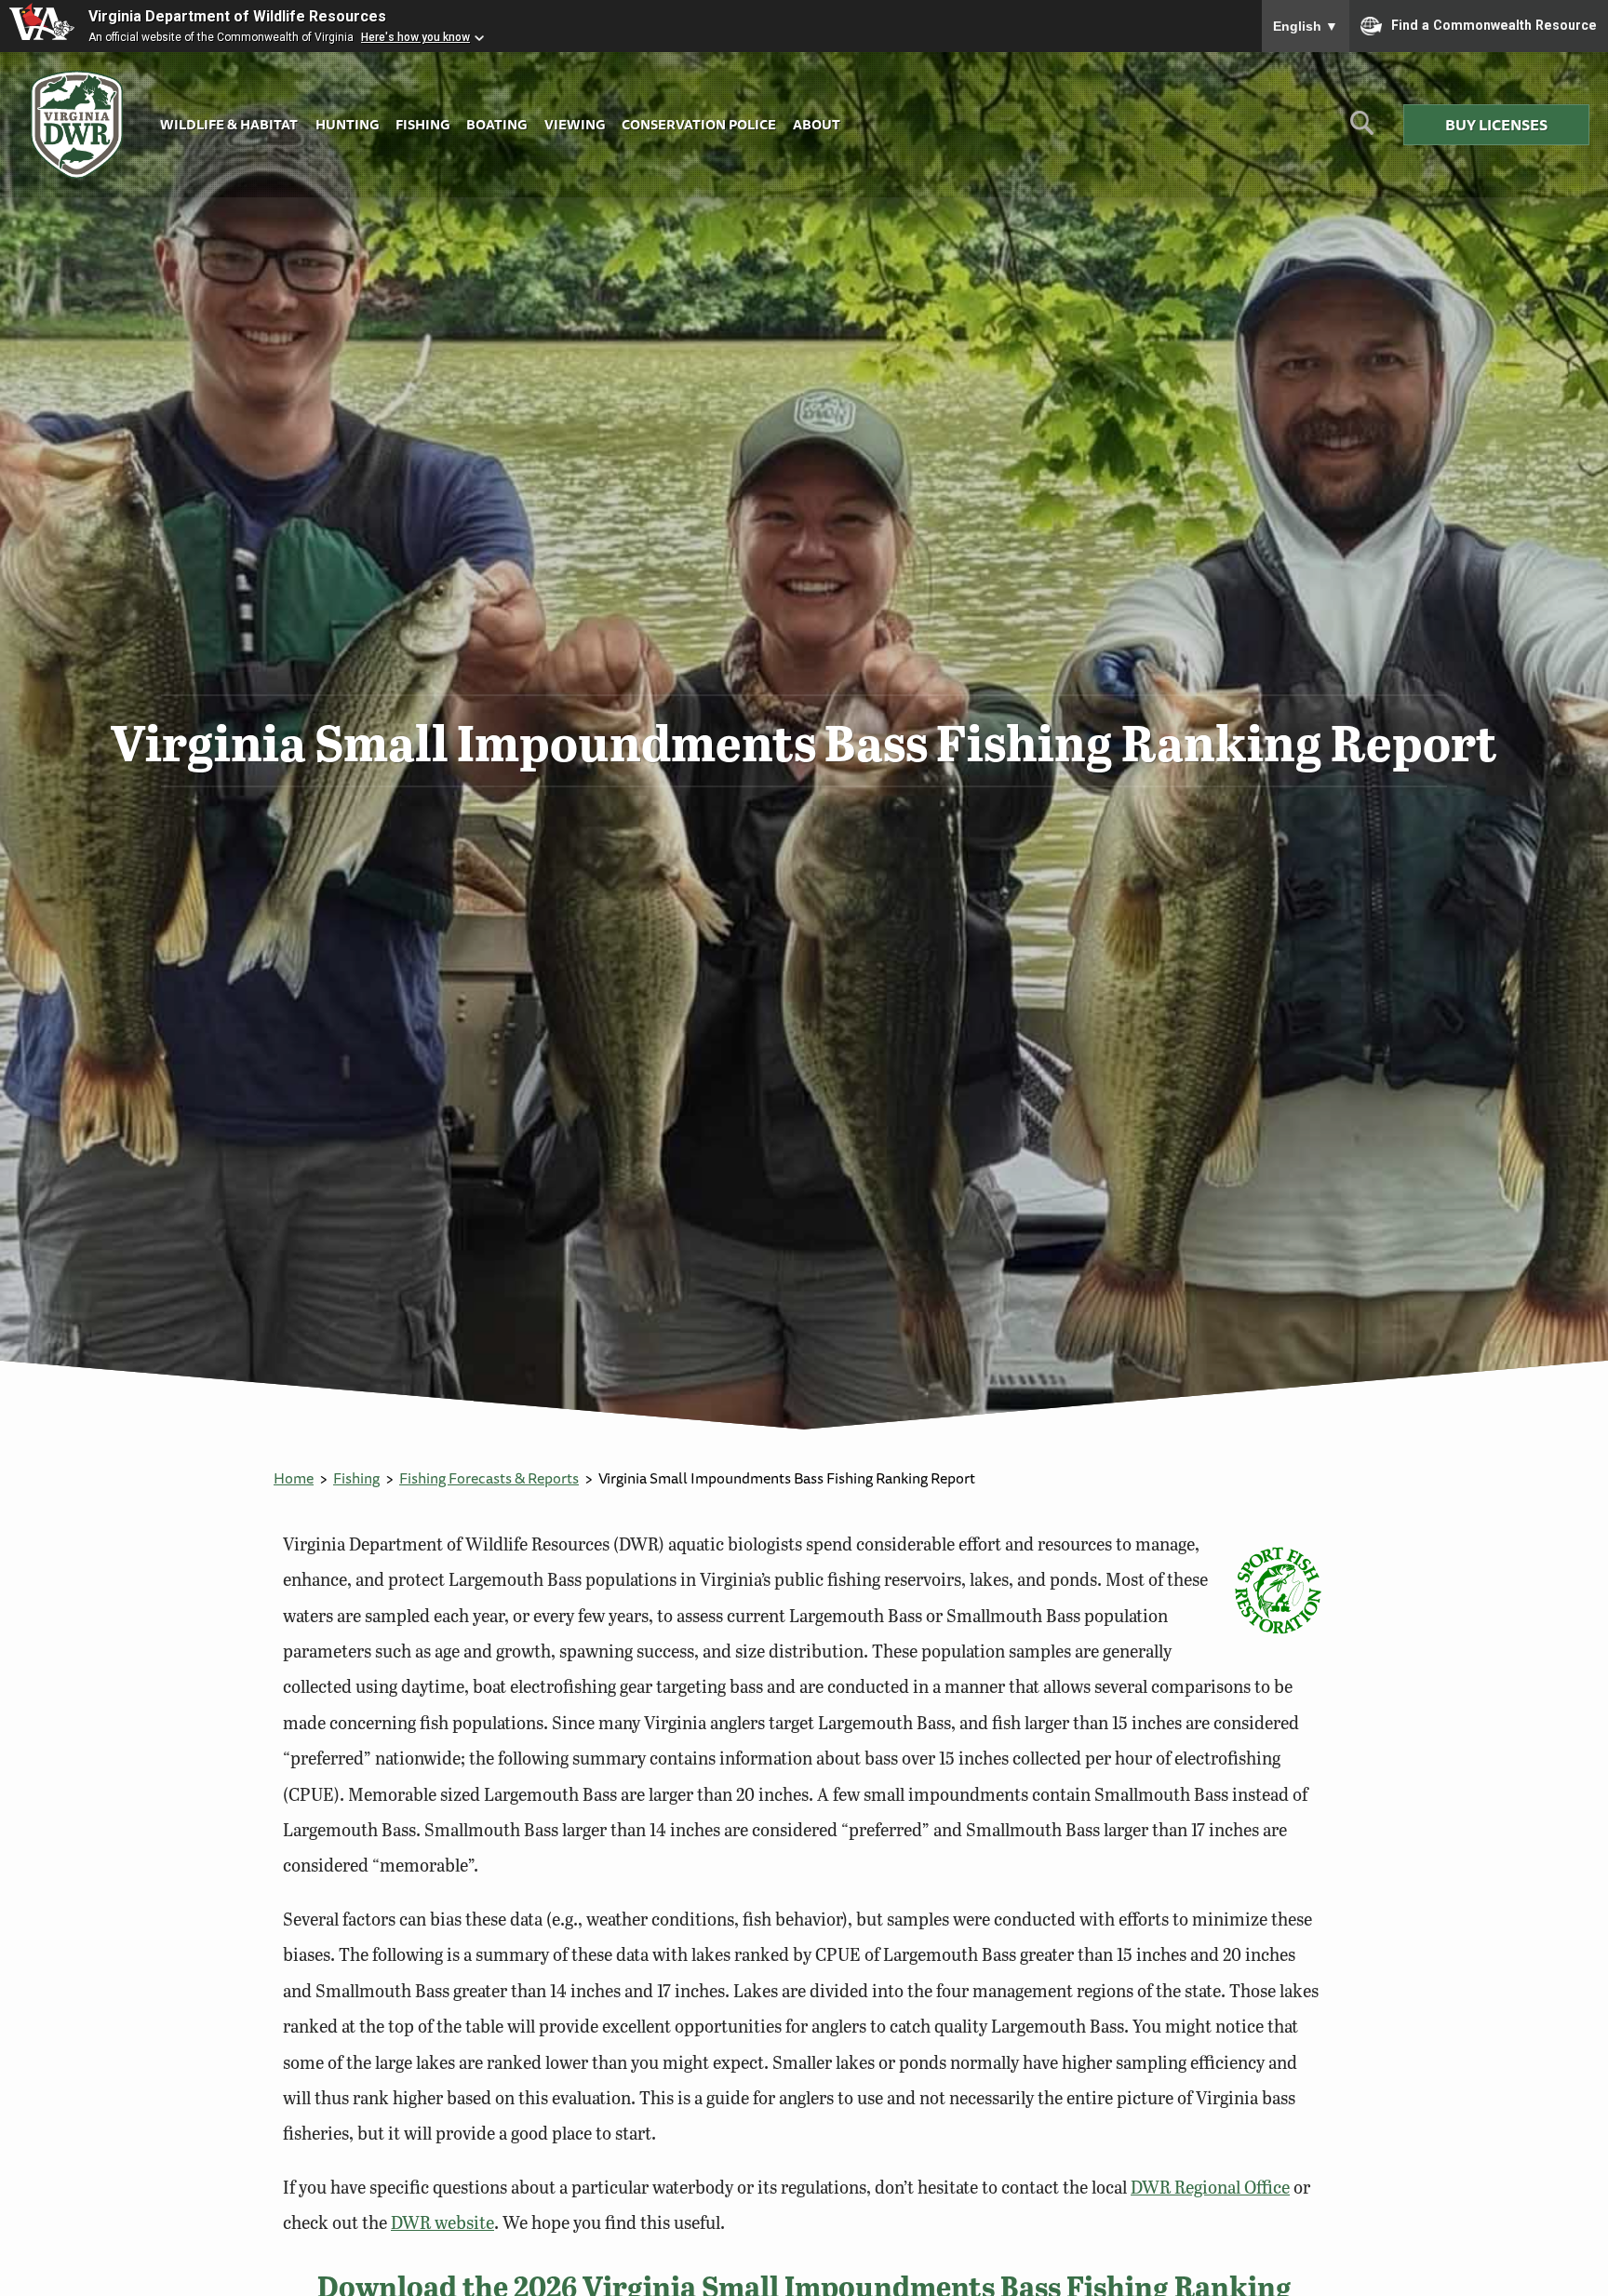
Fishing (422, 124)
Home (294, 1478)
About (817, 124)
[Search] (1362, 130)
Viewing (575, 124)
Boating (496, 124)
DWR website (442, 2222)
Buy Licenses (1496, 125)
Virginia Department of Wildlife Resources (237, 16)
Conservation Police (699, 124)
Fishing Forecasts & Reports (489, 1478)
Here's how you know (415, 37)
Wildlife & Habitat (229, 124)
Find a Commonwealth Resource (1494, 24)
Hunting (347, 124)
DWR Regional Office (1210, 2187)
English (1306, 26)
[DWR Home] (77, 125)
